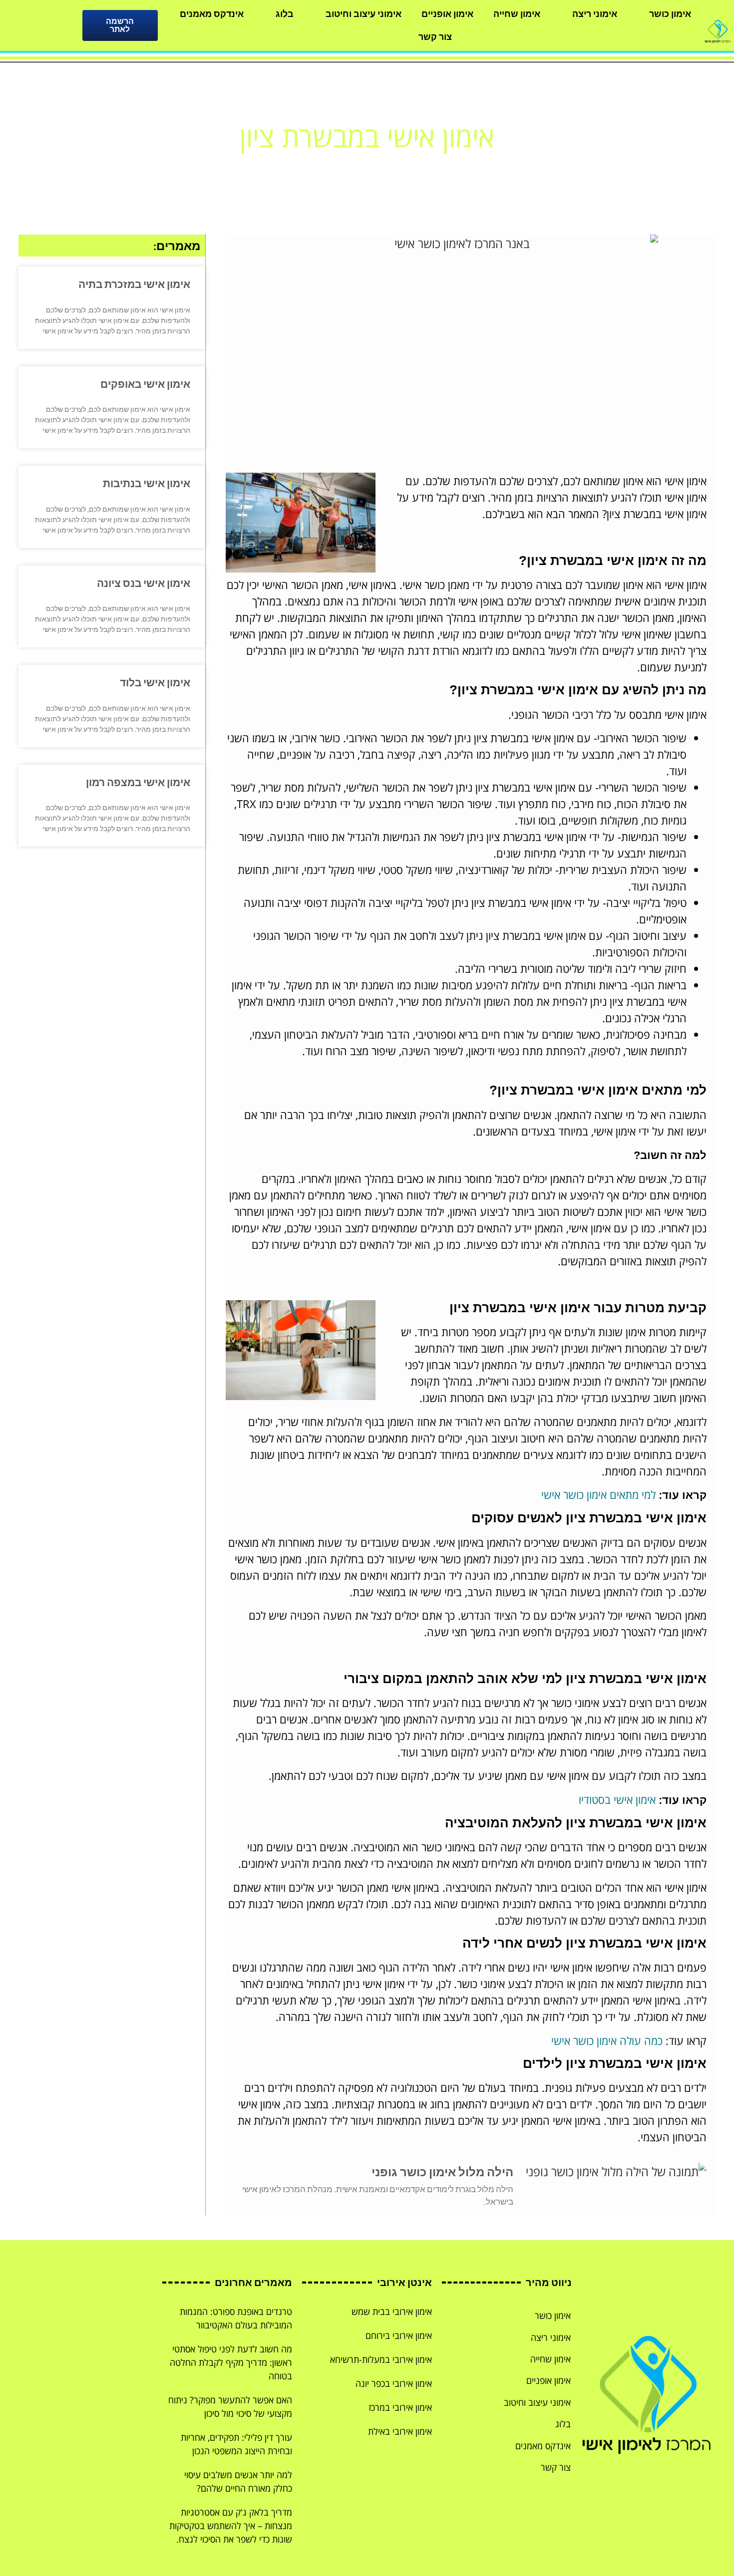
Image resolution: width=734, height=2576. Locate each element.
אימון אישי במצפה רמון (138, 782)
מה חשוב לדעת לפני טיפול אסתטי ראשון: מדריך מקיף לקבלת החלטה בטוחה (231, 2362)
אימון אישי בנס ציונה (144, 583)
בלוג (285, 14)
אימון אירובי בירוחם (399, 2335)
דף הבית (409, 166)
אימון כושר (670, 14)
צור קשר (435, 37)
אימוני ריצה (595, 14)
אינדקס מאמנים (212, 14)
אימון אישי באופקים (145, 384)
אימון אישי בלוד (155, 683)
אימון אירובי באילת (400, 2431)
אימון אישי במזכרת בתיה (134, 284)
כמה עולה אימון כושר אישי (607, 2040)
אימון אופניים (447, 14)
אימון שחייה (517, 14)
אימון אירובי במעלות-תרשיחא (381, 2359)
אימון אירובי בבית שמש (392, 2311)
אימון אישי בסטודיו (617, 1799)
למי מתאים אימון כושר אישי (598, 1494)
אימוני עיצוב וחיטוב (364, 14)
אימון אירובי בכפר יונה (394, 2383)
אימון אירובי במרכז (400, 2407)
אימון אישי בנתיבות (147, 483)
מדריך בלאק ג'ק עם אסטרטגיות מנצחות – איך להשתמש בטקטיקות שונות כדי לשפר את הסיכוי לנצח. (231, 2526)
